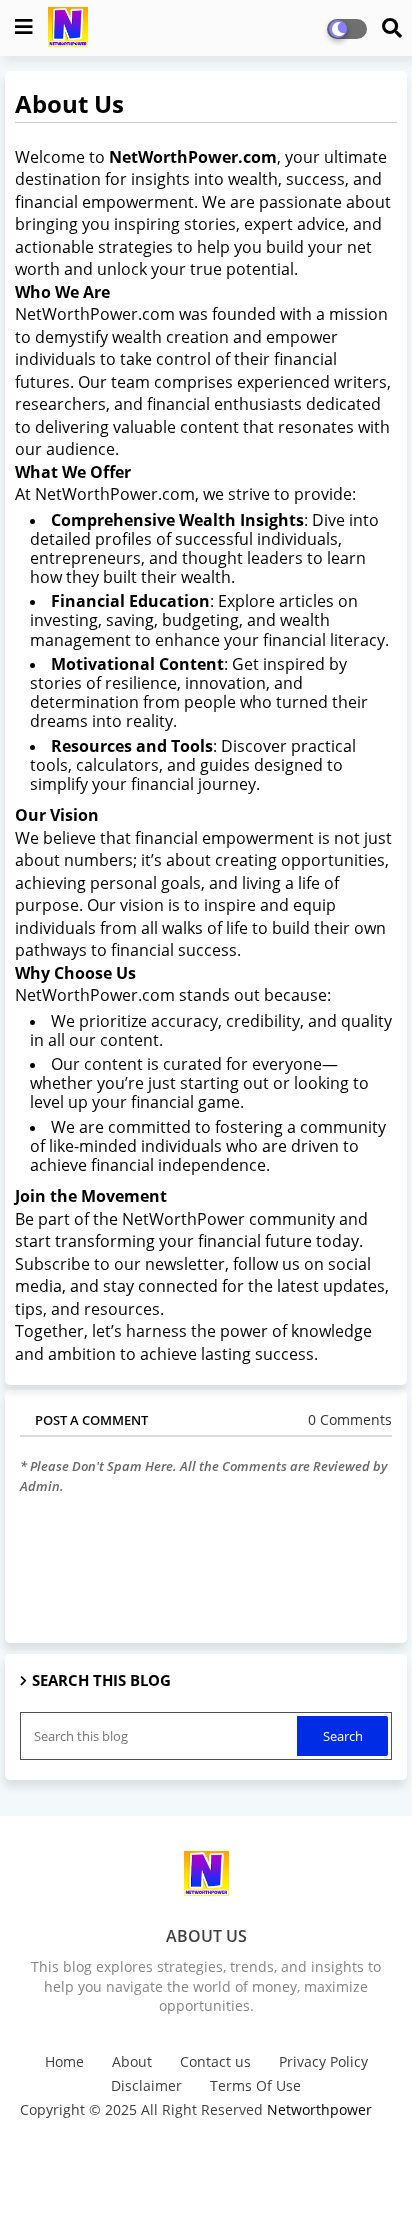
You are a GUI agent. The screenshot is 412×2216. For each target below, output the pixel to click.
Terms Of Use (255, 2085)
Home (64, 2061)
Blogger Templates (173, 2136)
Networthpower (319, 2109)
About (132, 2061)
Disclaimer (146, 2085)
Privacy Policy (323, 2061)
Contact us (215, 2061)
